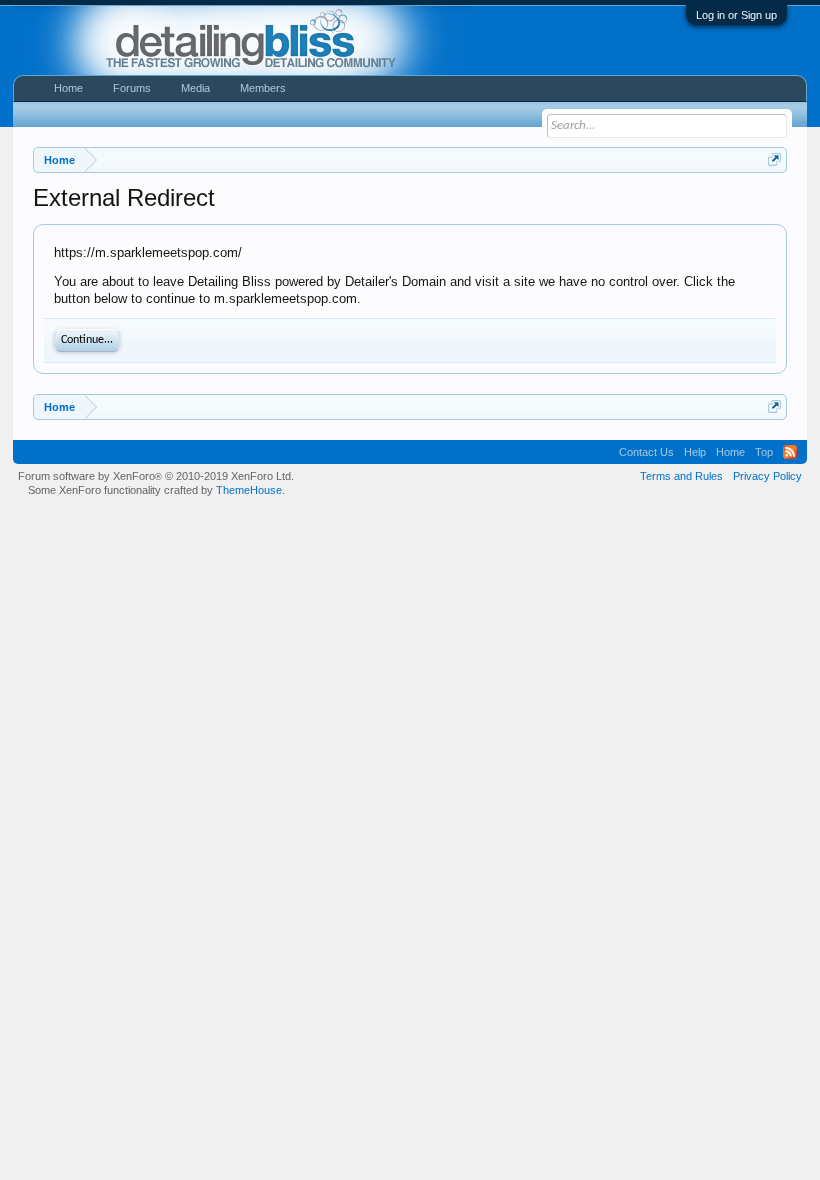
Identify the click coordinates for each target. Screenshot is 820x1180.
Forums (132, 88)
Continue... (87, 340)
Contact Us (646, 452)
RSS (790, 452)
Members (263, 88)
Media (195, 88)
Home (68, 88)
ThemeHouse (249, 490)
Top (764, 452)
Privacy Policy (767, 476)
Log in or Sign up (736, 15)
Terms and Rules (681, 476)
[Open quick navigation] (774, 159)
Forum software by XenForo (156, 476)
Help (695, 452)
